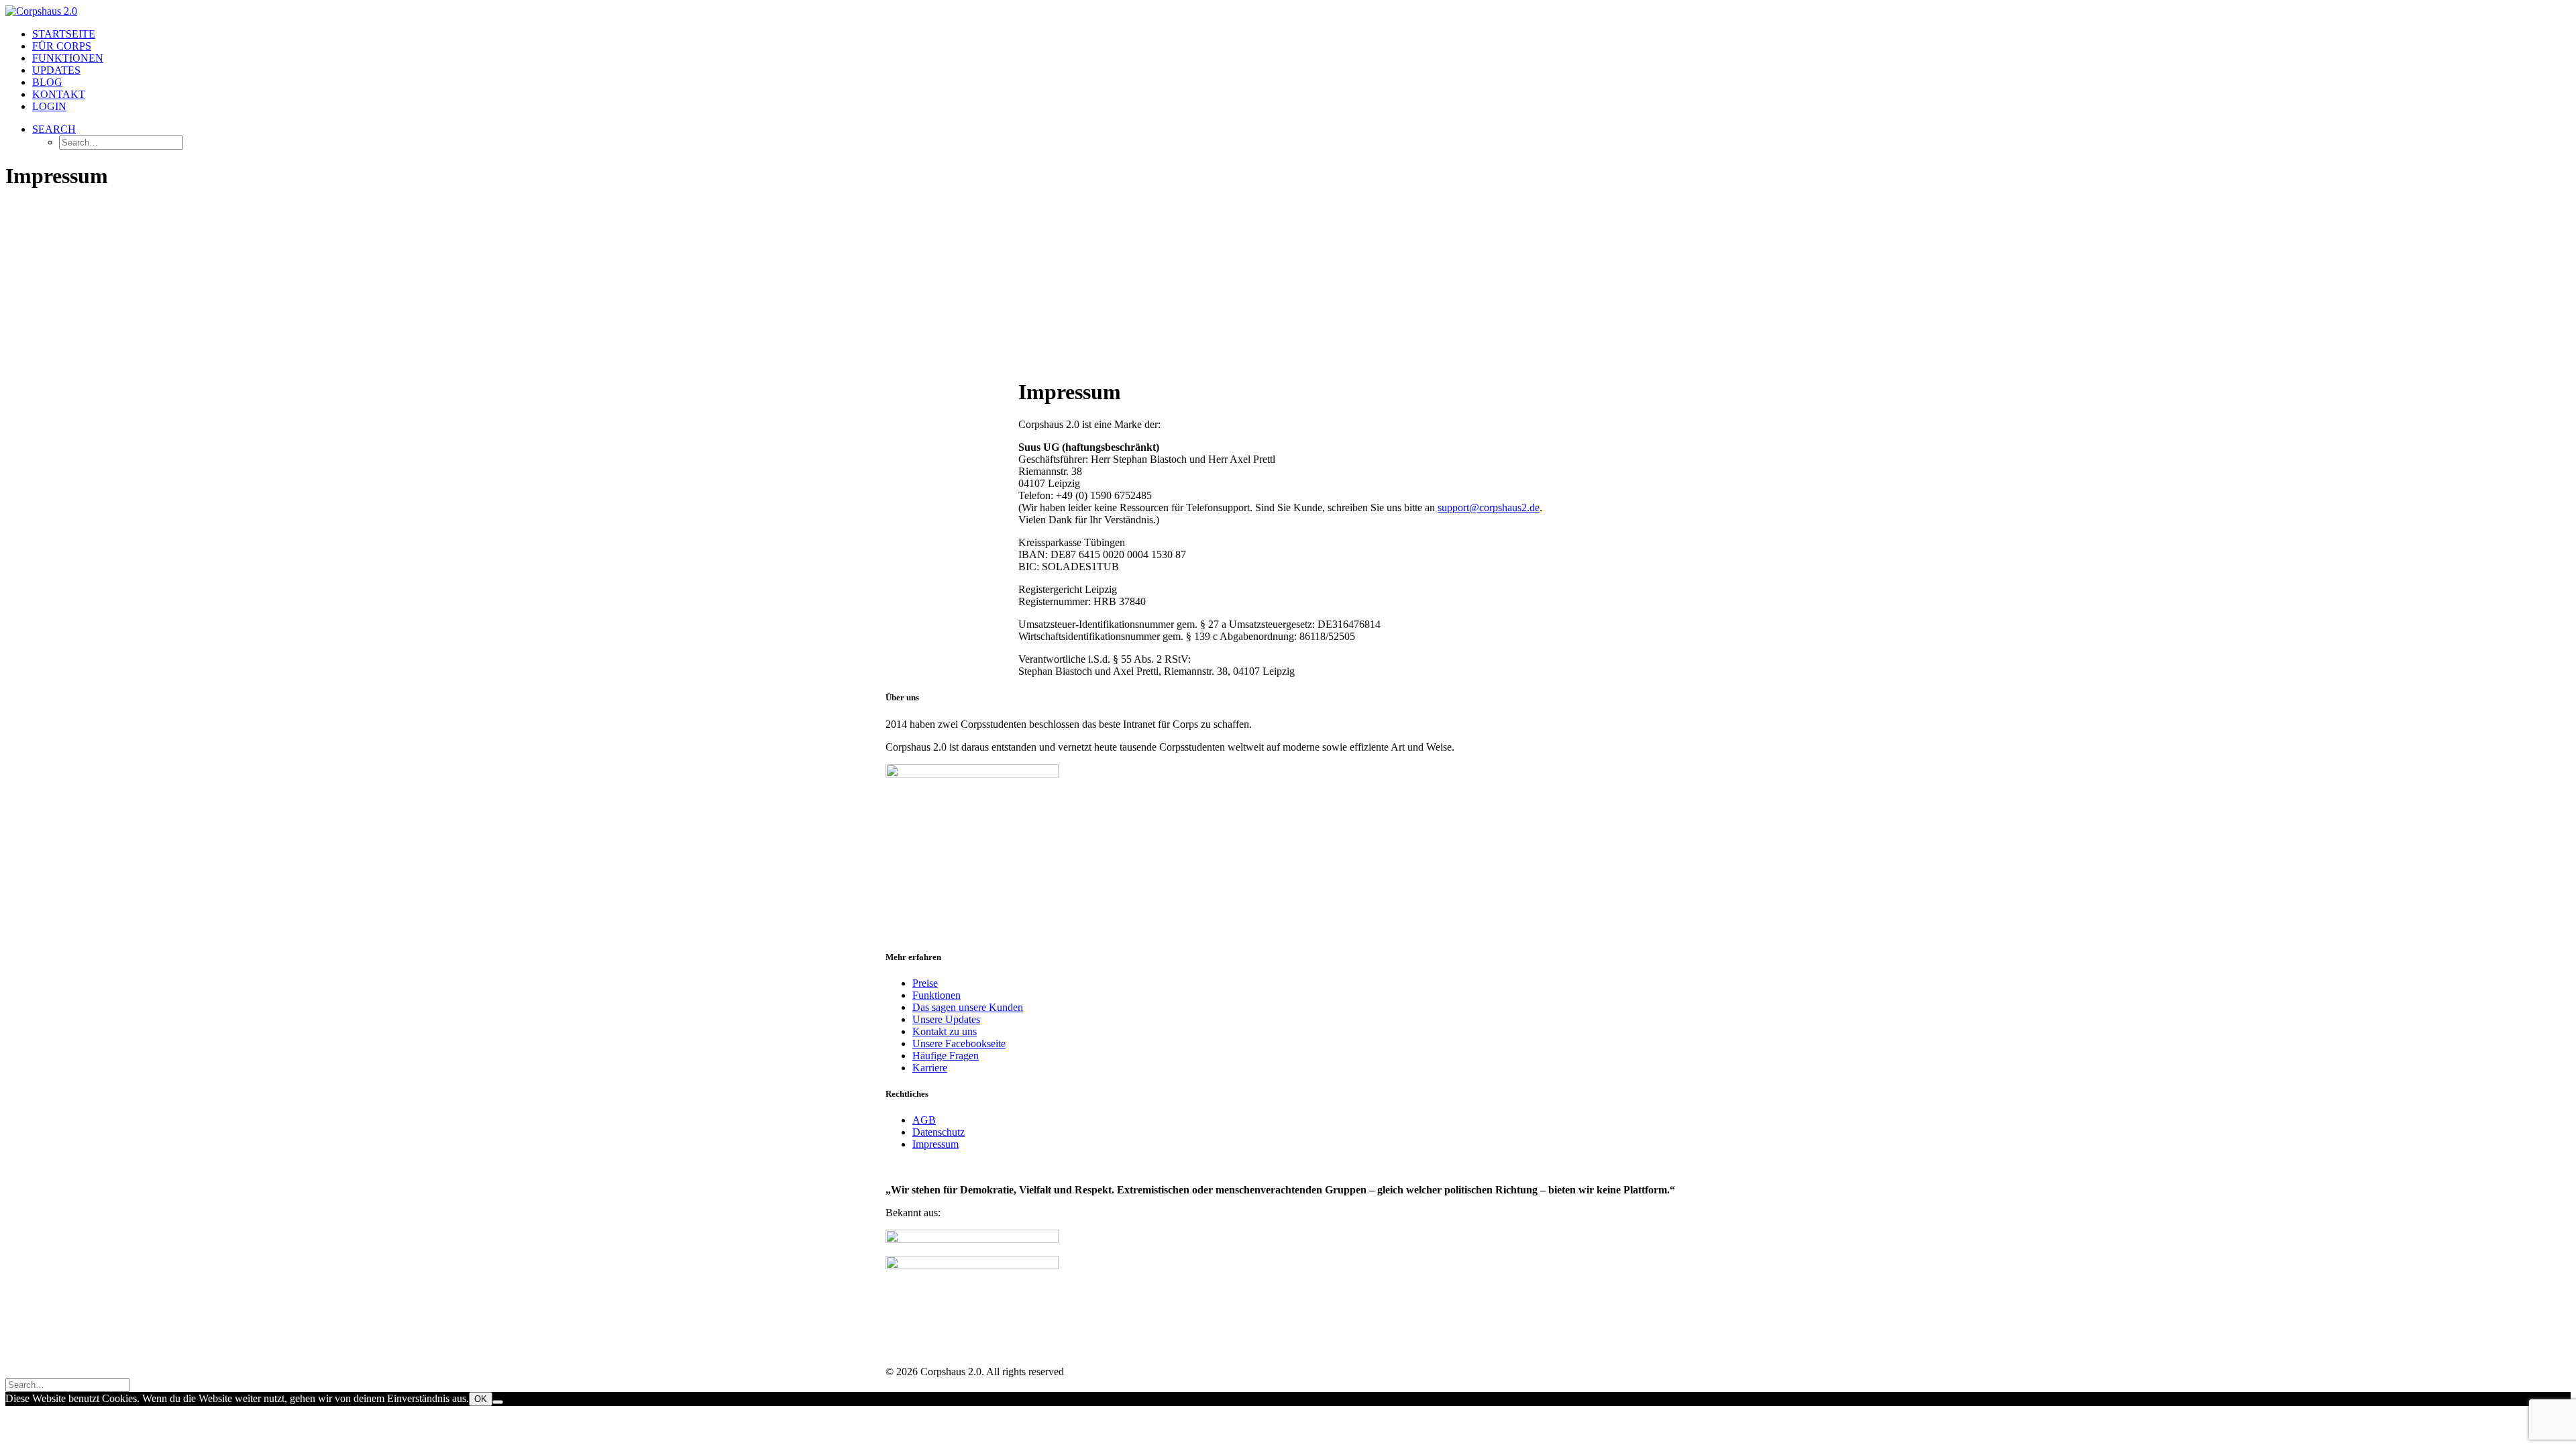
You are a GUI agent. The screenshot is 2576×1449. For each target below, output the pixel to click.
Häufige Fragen (946, 1056)
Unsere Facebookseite (959, 1043)
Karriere (930, 1068)
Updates (56, 70)
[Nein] (498, 1402)
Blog (47, 82)
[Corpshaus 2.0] (1288, 11)
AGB (924, 1120)
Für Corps (62, 46)
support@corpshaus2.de (1489, 507)
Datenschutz (938, 1132)
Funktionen (68, 58)
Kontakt (59, 94)
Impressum (935, 1144)
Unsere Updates (946, 1019)
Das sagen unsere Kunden (968, 1007)
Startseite (64, 34)
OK (481, 1399)
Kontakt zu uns (945, 1031)
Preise (925, 983)
